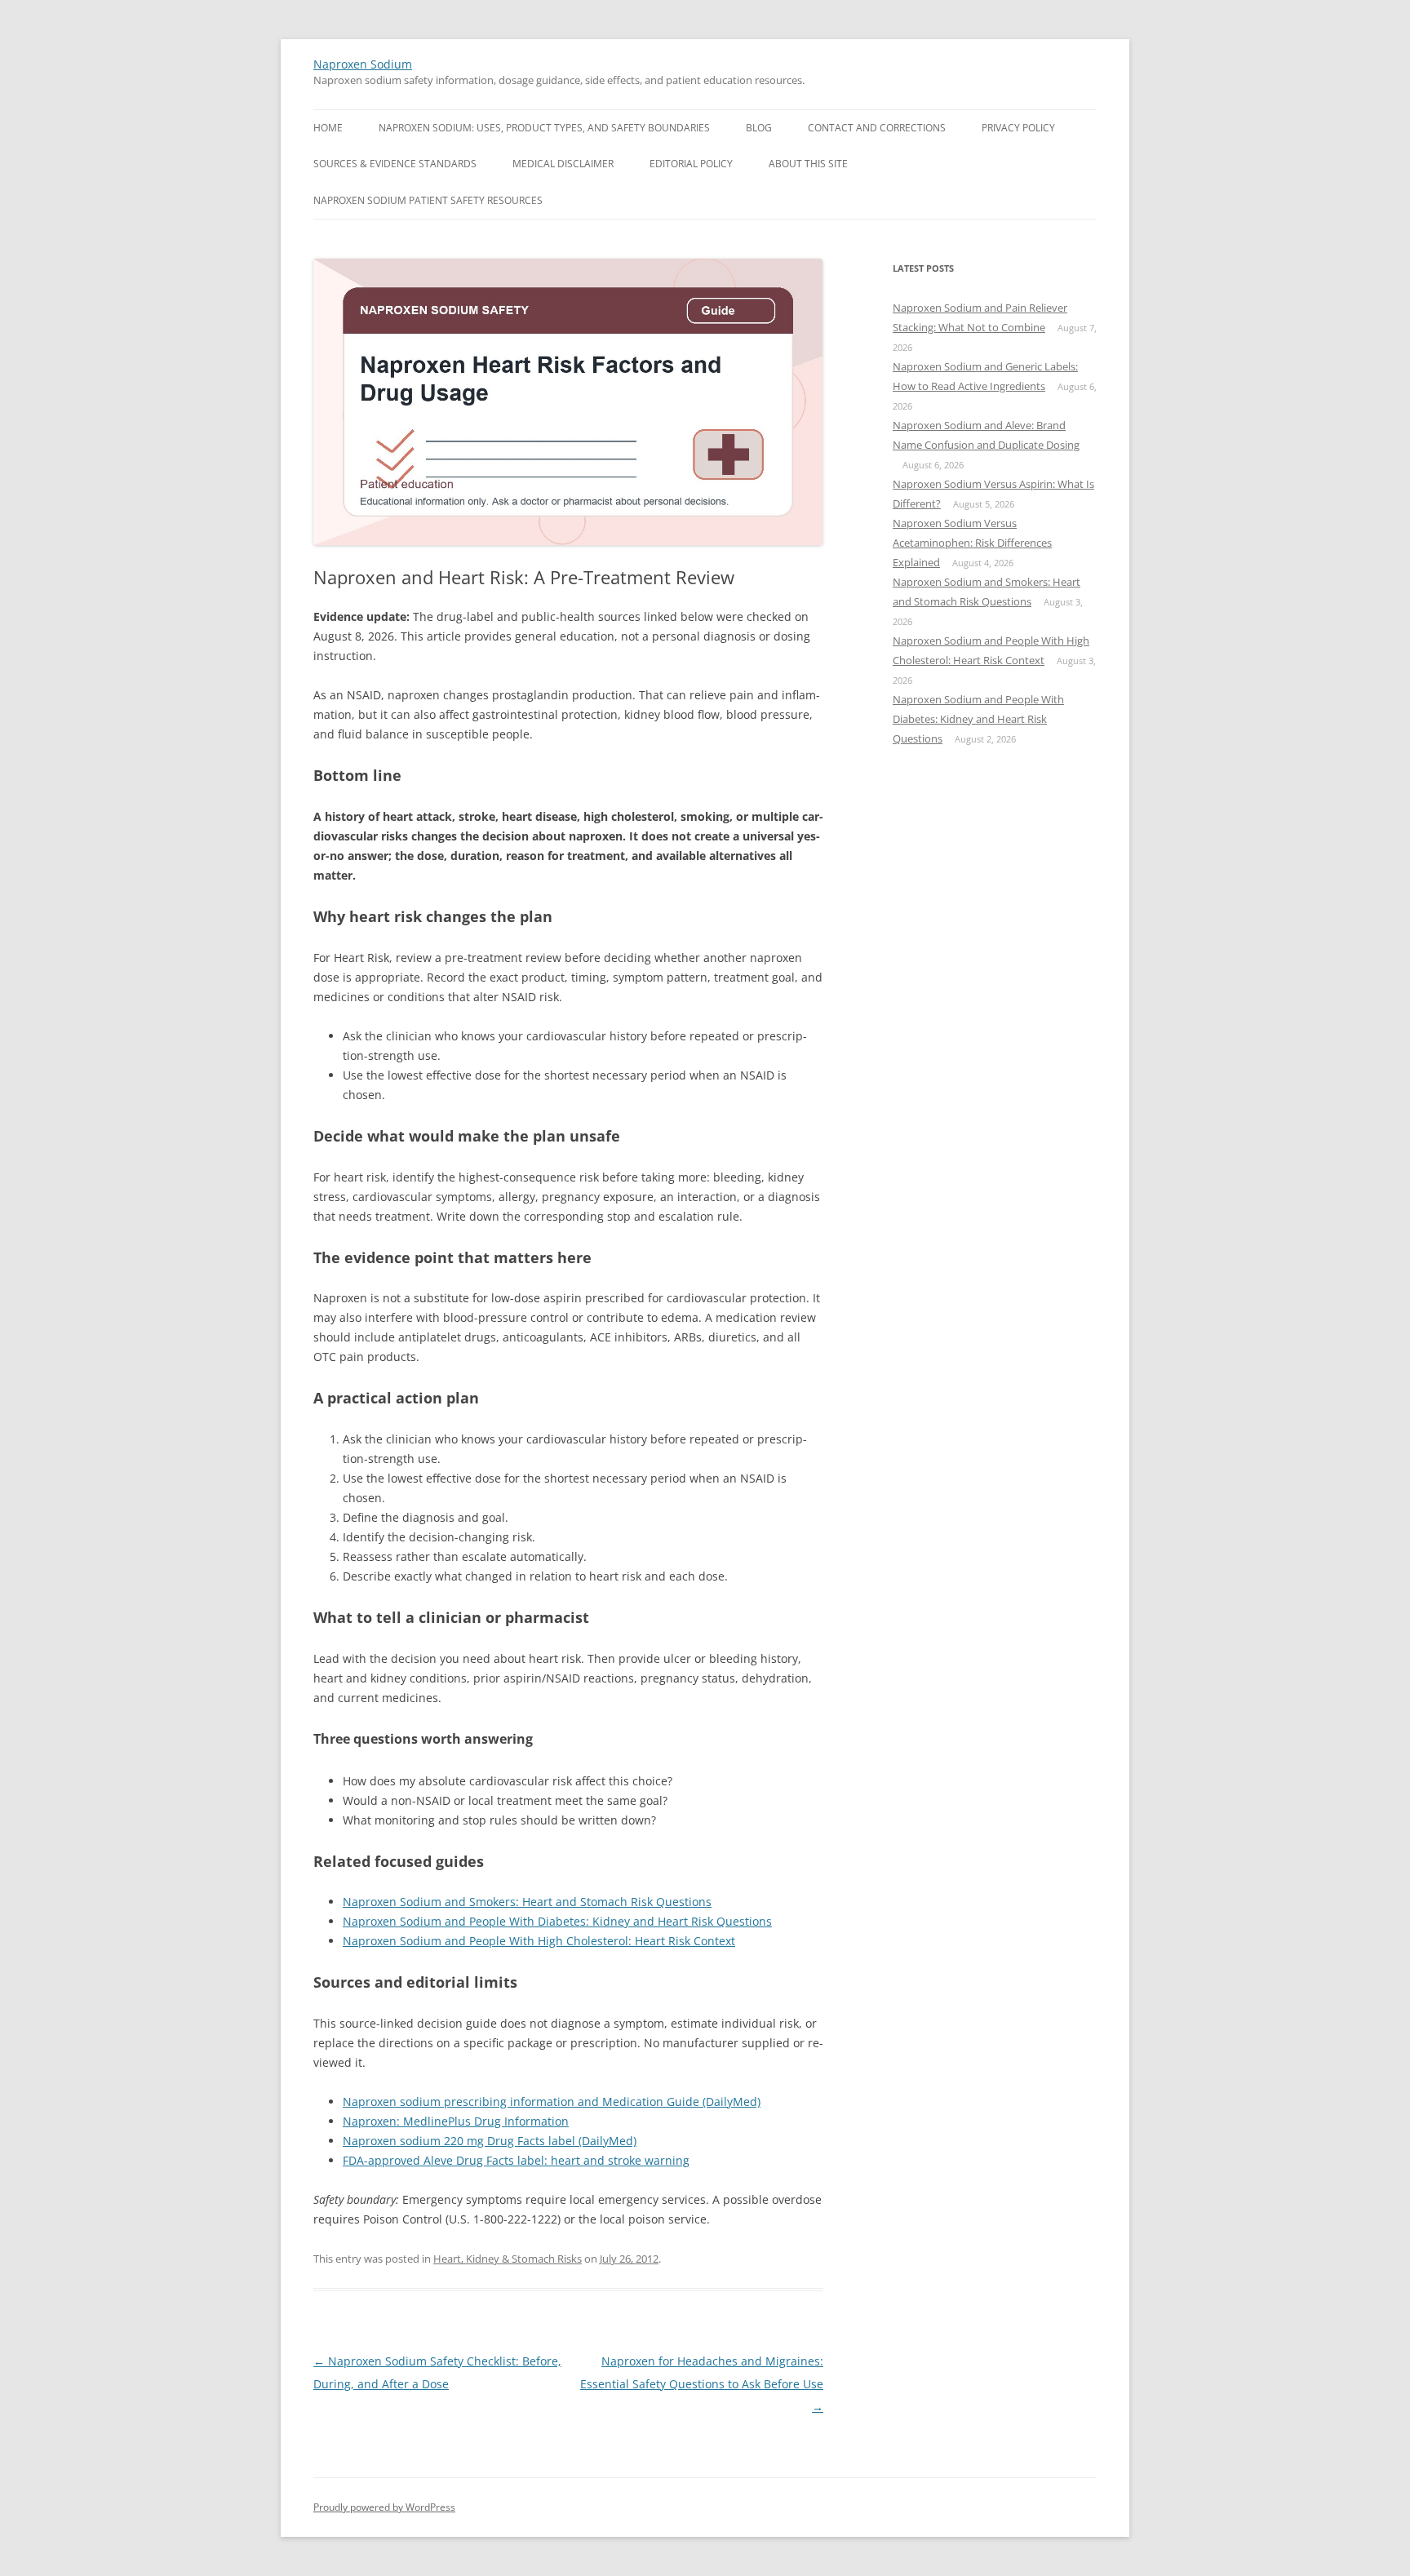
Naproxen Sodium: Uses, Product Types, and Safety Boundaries (544, 128)
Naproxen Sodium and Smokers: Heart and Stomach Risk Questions (527, 1902)
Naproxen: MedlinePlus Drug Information (456, 2121)
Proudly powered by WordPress (384, 2507)
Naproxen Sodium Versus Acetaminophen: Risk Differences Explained (972, 543)
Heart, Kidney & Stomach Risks (508, 2259)
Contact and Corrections (877, 128)
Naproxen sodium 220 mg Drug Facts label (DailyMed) (490, 2141)
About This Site (808, 164)
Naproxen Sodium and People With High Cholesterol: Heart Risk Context (539, 1941)
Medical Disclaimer (563, 164)
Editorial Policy (691, 164)
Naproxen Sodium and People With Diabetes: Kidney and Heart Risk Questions (557, 1921)
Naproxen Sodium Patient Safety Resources (428, 200)
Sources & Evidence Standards (395, 164)
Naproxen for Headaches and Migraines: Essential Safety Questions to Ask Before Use (702, 2384)
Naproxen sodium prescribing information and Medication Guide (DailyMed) (552, 2102)
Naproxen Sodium (363, 64)
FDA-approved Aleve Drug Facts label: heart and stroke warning (516, 2160)
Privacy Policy (1018, 128)
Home (328, 128)
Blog (759, 128)
